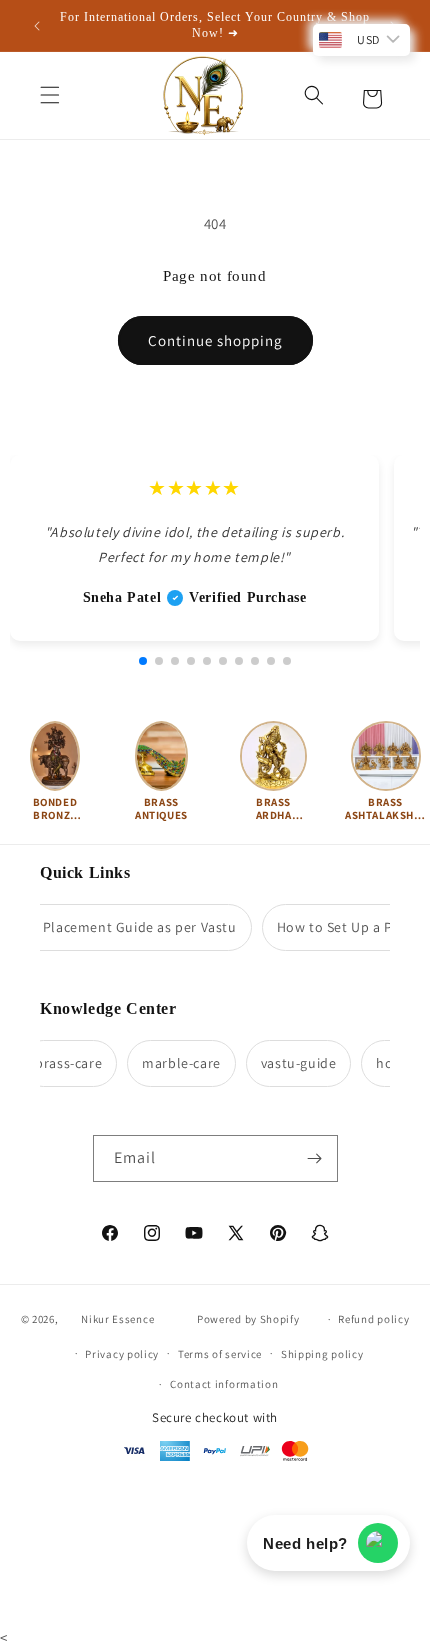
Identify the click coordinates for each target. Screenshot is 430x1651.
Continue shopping (215, 340)
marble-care (175, 1063)
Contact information (224, 1384)
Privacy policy (122, 1354)
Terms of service (220, 1354)
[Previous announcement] (37, 26)
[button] (50, 95)
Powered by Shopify (248, 1319)
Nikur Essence (117, 1319)
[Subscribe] (315, 1158)
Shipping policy (322, 1354)
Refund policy (373, 1319)
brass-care (62, 1063)
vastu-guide (293, 1063)
